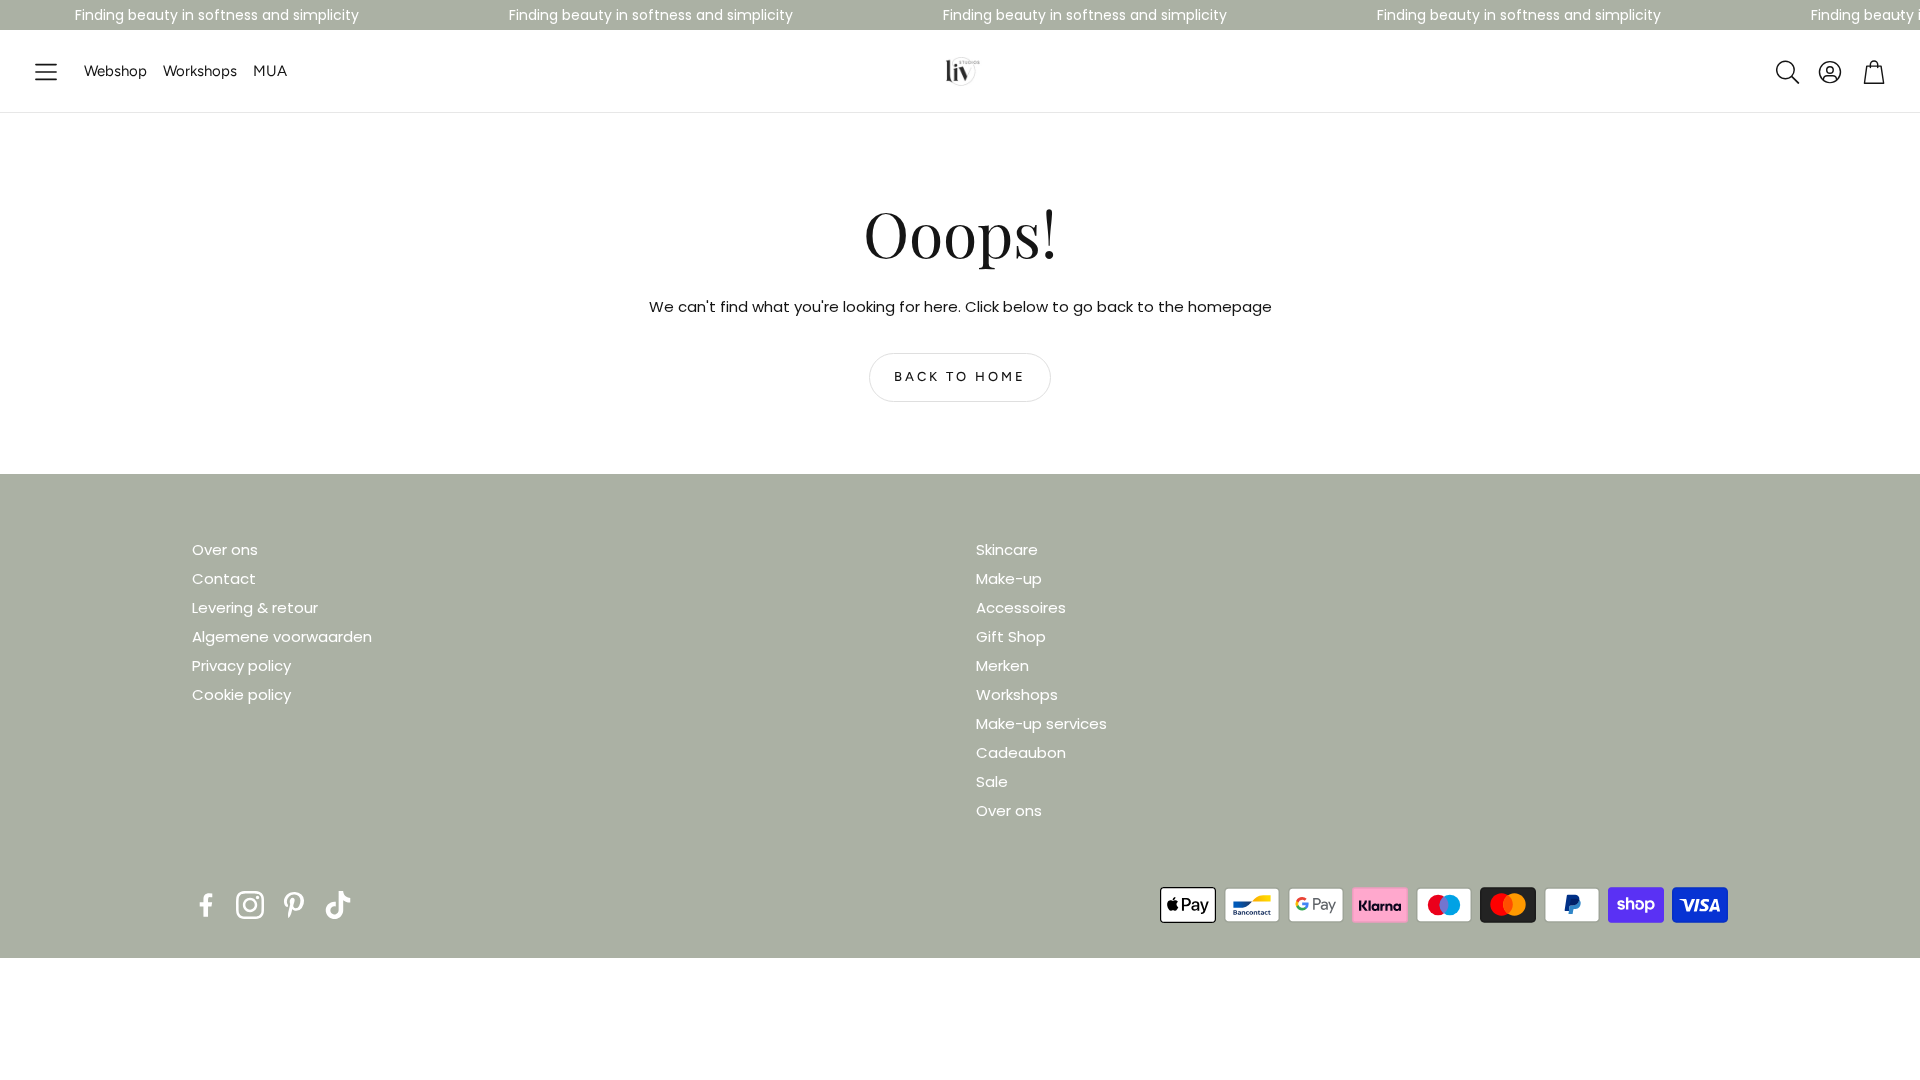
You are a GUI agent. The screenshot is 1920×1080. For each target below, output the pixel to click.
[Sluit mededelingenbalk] (1900, 15)
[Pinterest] (294, 905)
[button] (46, 72)
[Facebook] (206, 905)
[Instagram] (250, 905)
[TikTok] (338, 905)
